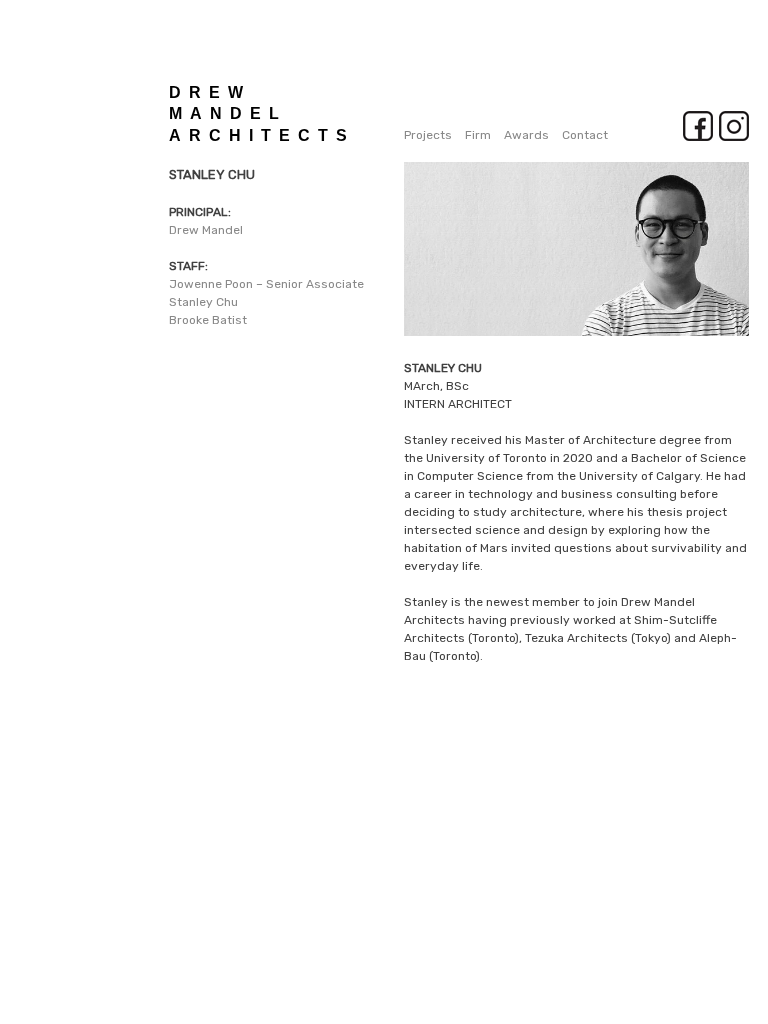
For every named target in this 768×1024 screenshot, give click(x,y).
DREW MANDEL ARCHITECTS (262, 114)
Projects (428, 135)
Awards (526, 135)
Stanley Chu (203, 302)
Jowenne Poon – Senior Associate (266, 284)
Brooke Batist (208, 320)
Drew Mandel (206, 230)
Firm (478, 135)
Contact (585, 135)
